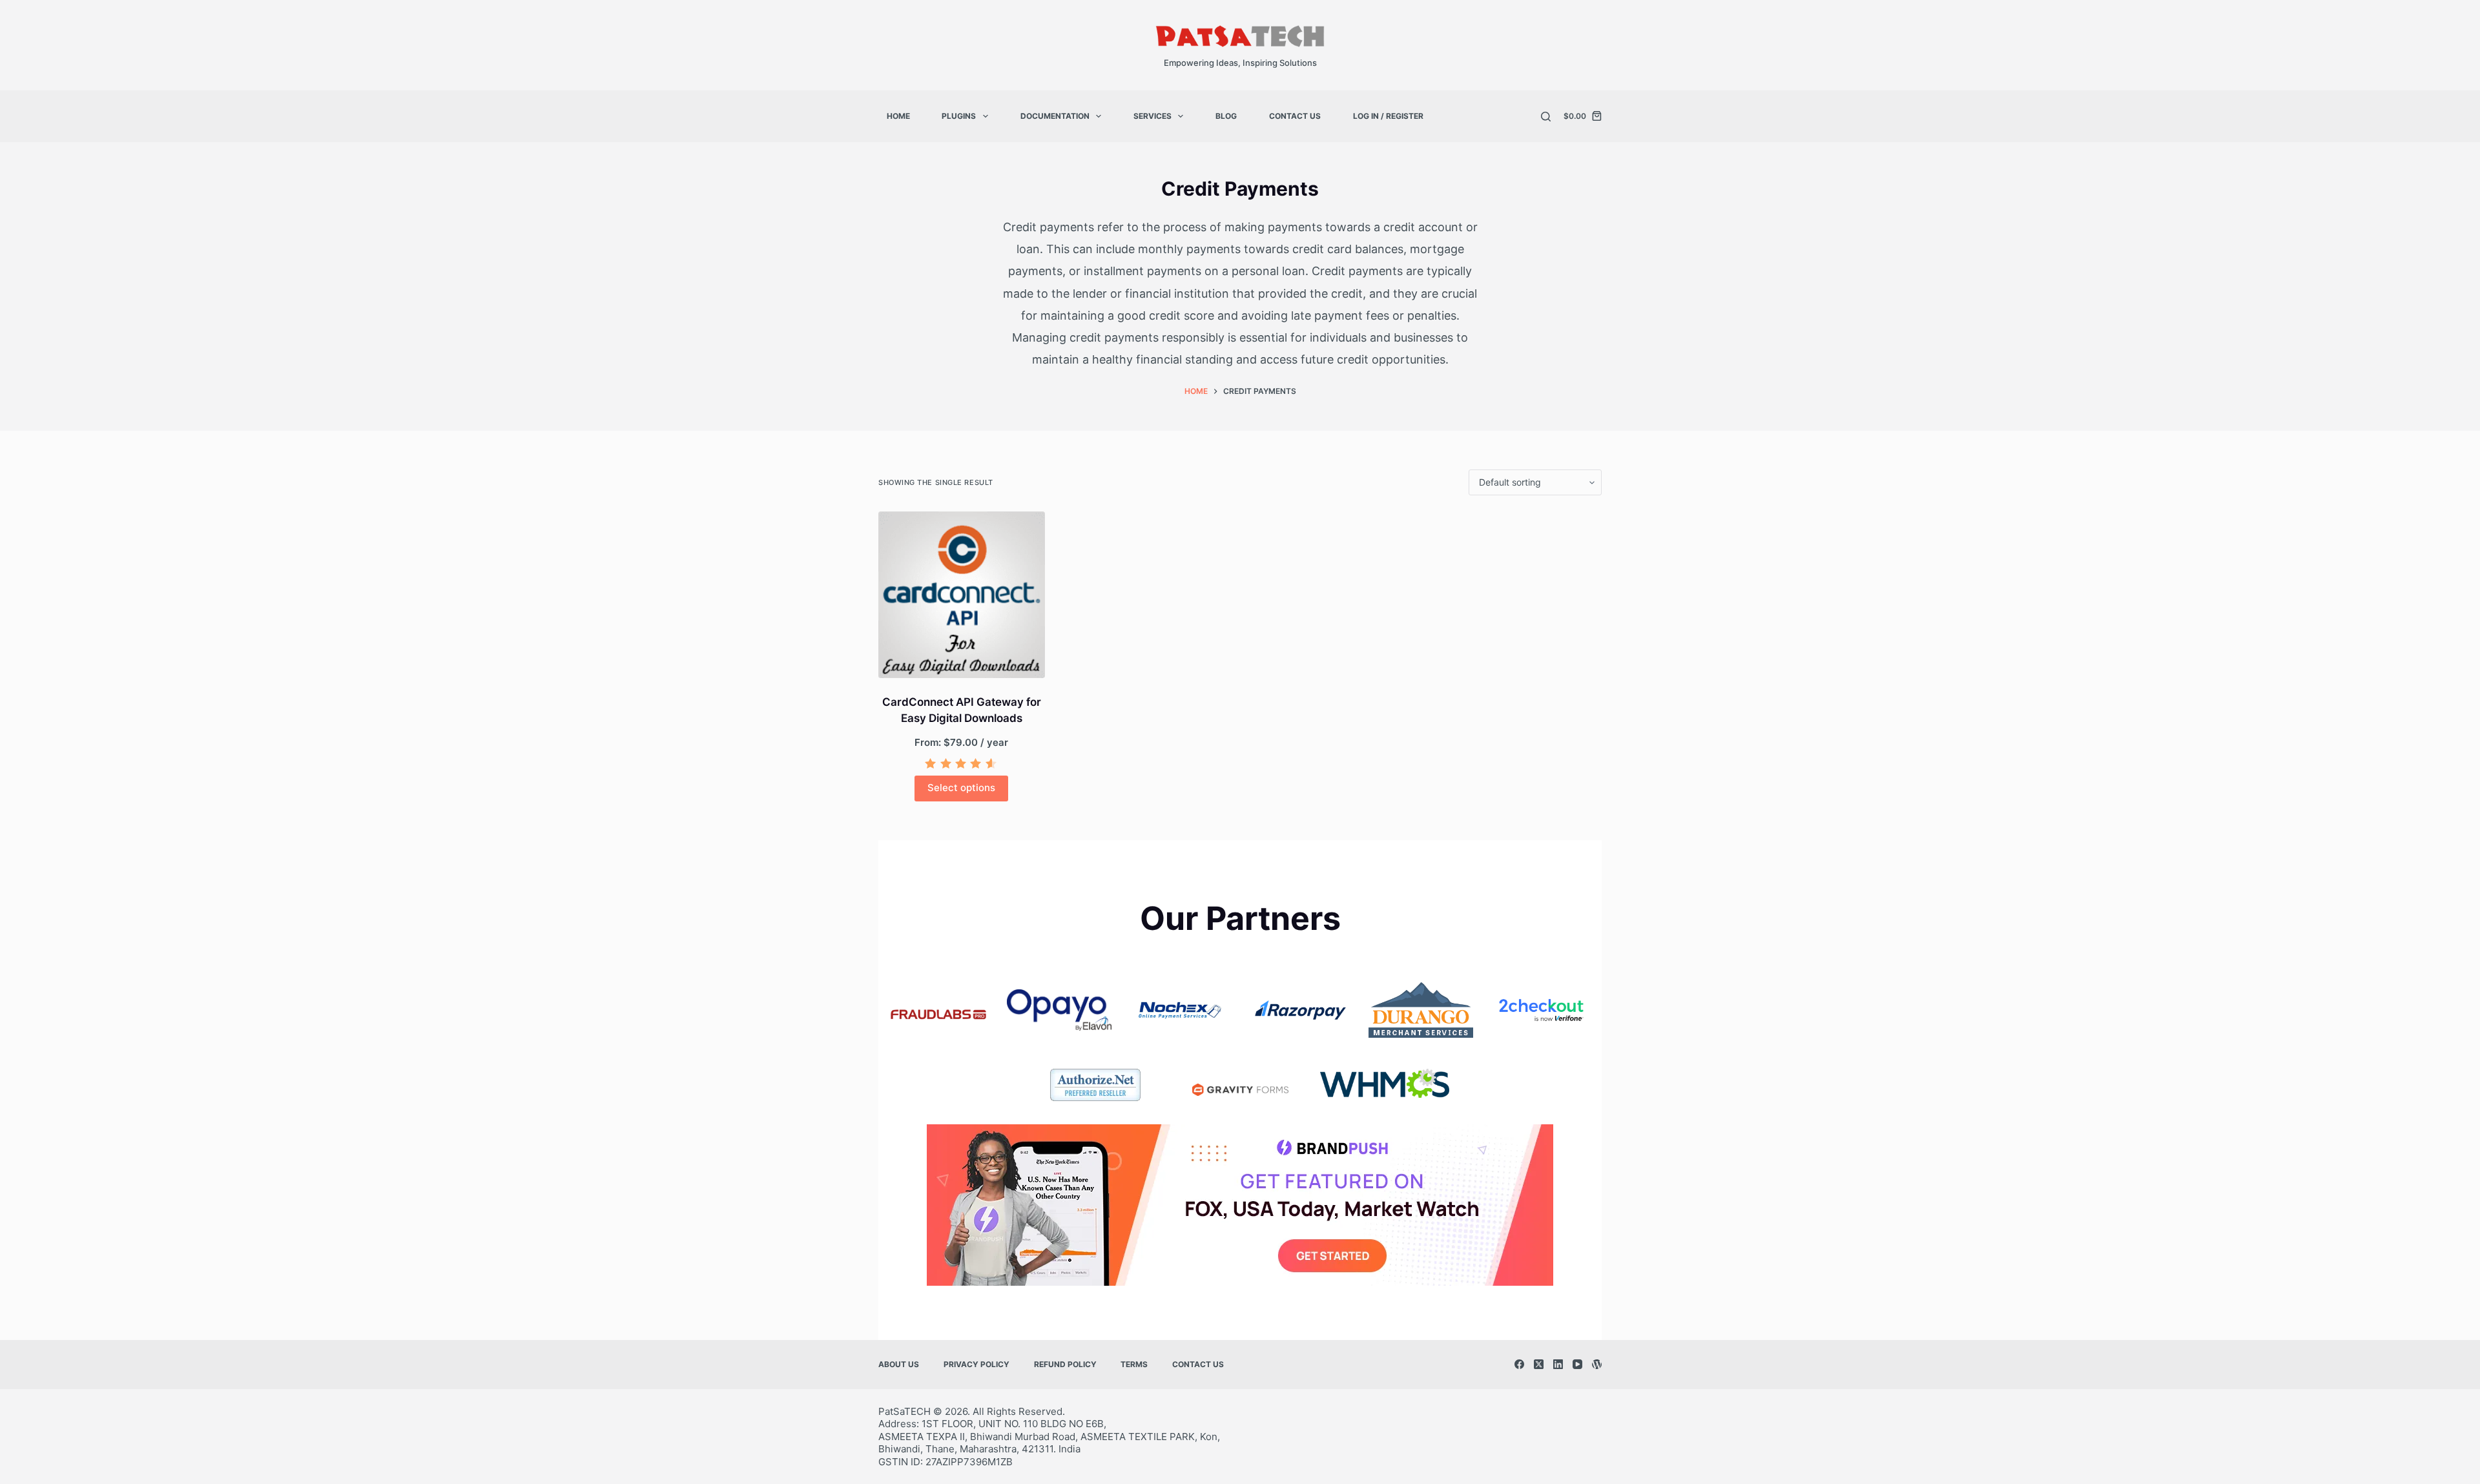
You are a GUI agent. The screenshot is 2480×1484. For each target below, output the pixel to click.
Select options (961, 788)
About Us (899, 1364)
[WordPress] (1597, 1364)
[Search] (1546, 117)
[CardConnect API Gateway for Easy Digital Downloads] (962, 595)
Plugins (959, 116)
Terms (1134, 1364)
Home (898, 116)
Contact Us (1295, 116)
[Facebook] (1519, 1364)
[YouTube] (1577, 1364)
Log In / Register (1388, 116)
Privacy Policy (976, 1364)
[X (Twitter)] (1539, 1364)
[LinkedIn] (1558, 1364)
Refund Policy (1065, 1364)
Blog (1226, 116)
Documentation (1055, 116)
